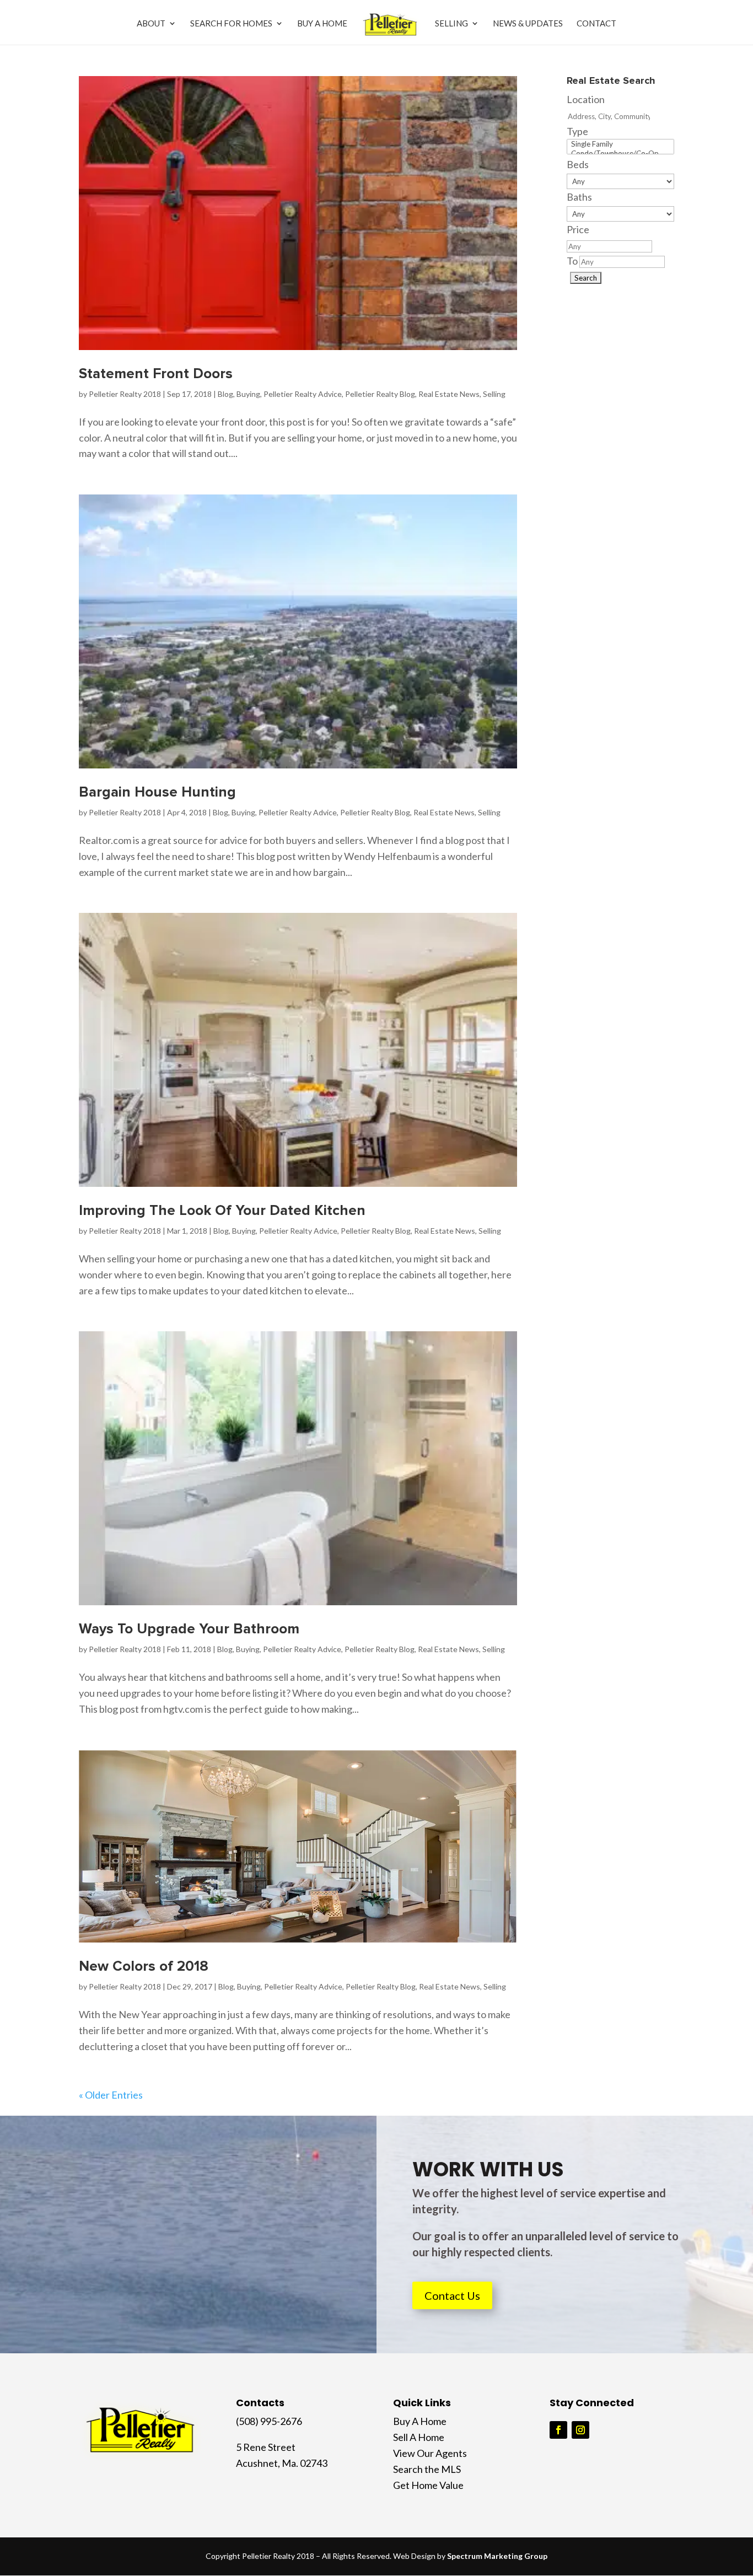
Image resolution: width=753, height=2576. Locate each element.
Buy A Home (322, 24)
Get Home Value (428, 2485)
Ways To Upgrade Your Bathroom (189, 1629)
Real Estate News (449, 394)
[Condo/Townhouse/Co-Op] (620, 154)
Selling (451, 24)
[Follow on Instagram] (580, 2430)
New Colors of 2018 (144, 1966)
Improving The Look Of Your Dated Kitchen (222, 1211)
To (572, 261)
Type (577, 131)
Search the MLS (427, 2469)
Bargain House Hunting (157, 792)
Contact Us (452, 2295)
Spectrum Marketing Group (497, 2556)
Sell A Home (419, 2437)
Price (578, 229)
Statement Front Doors (156, 374)
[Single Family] (620, 144)
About (151, 24)
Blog (225, 394)
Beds (578, 164)
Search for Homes (231, 24)
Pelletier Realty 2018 (125, 394)
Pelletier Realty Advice (303, 394)
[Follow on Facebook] (558, 2430)
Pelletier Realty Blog (380, 394)
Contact (596, 24)
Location (586, 99)
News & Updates (528, 24)
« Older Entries (111, 2095)
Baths (579, 197)
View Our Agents (430, 2453)
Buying (248, 394)
